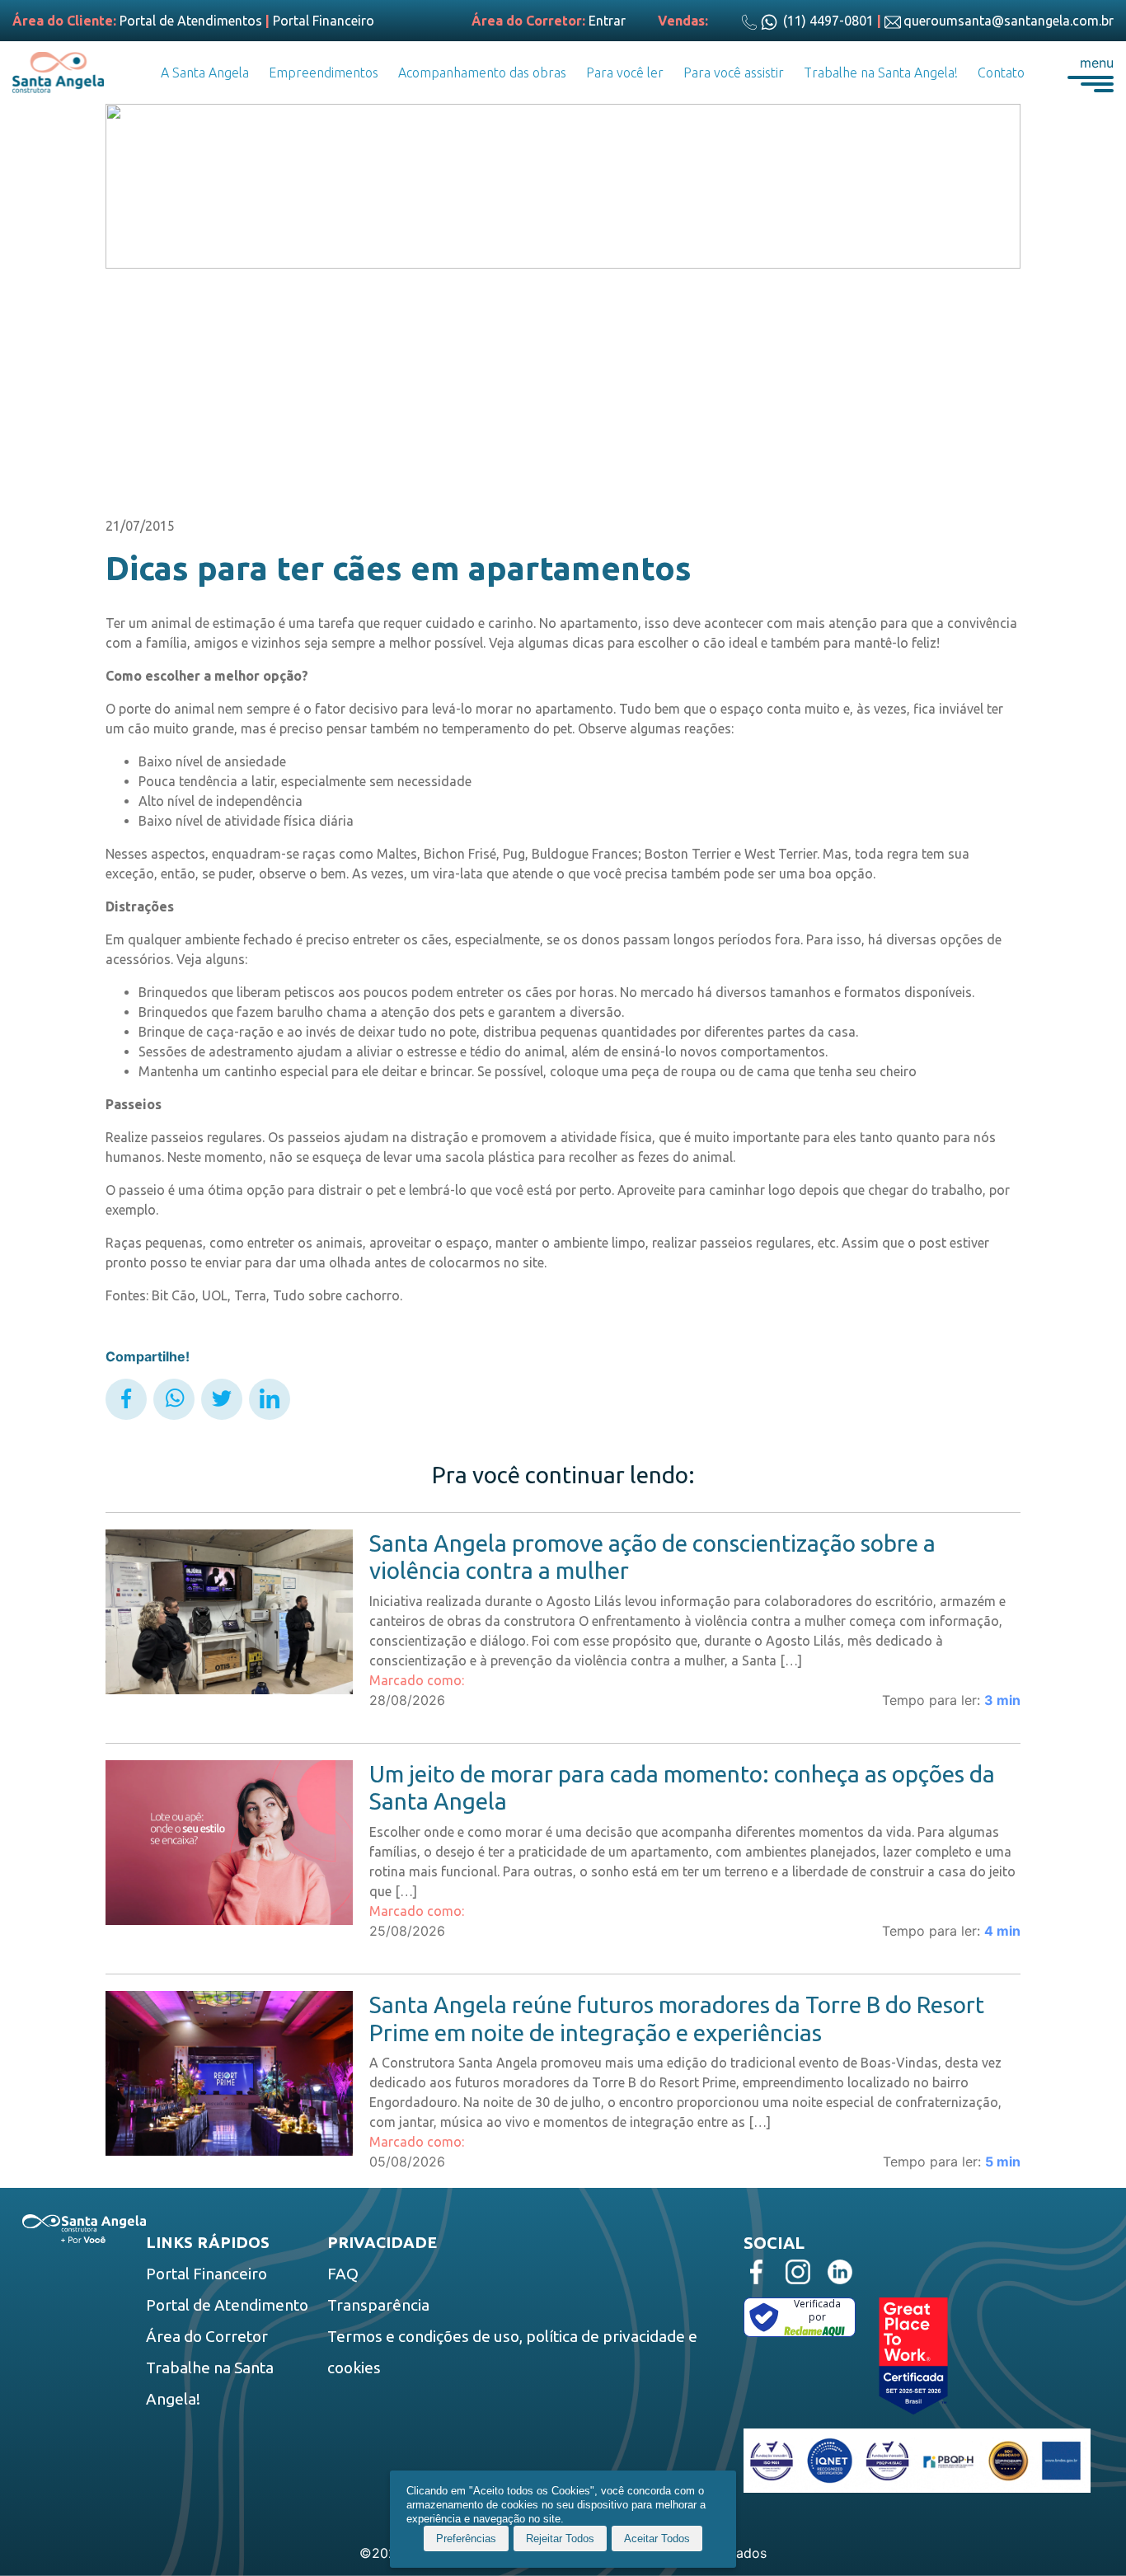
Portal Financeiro (324, 21)
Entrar (607, 21)
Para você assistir (734, 73)
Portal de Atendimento (227, 2305)
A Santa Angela (205, 73)
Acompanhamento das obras (482, 73)
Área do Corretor (207, 2336)
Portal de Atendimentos (191, 21)
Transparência (378, 2305)
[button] (1091, 73)
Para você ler (625, 73)
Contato (1001, 73)
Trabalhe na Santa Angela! (881, 73)
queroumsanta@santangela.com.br (1009, 21)
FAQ (343, 2274)
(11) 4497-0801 (826, 21)
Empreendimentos (324, 73)
